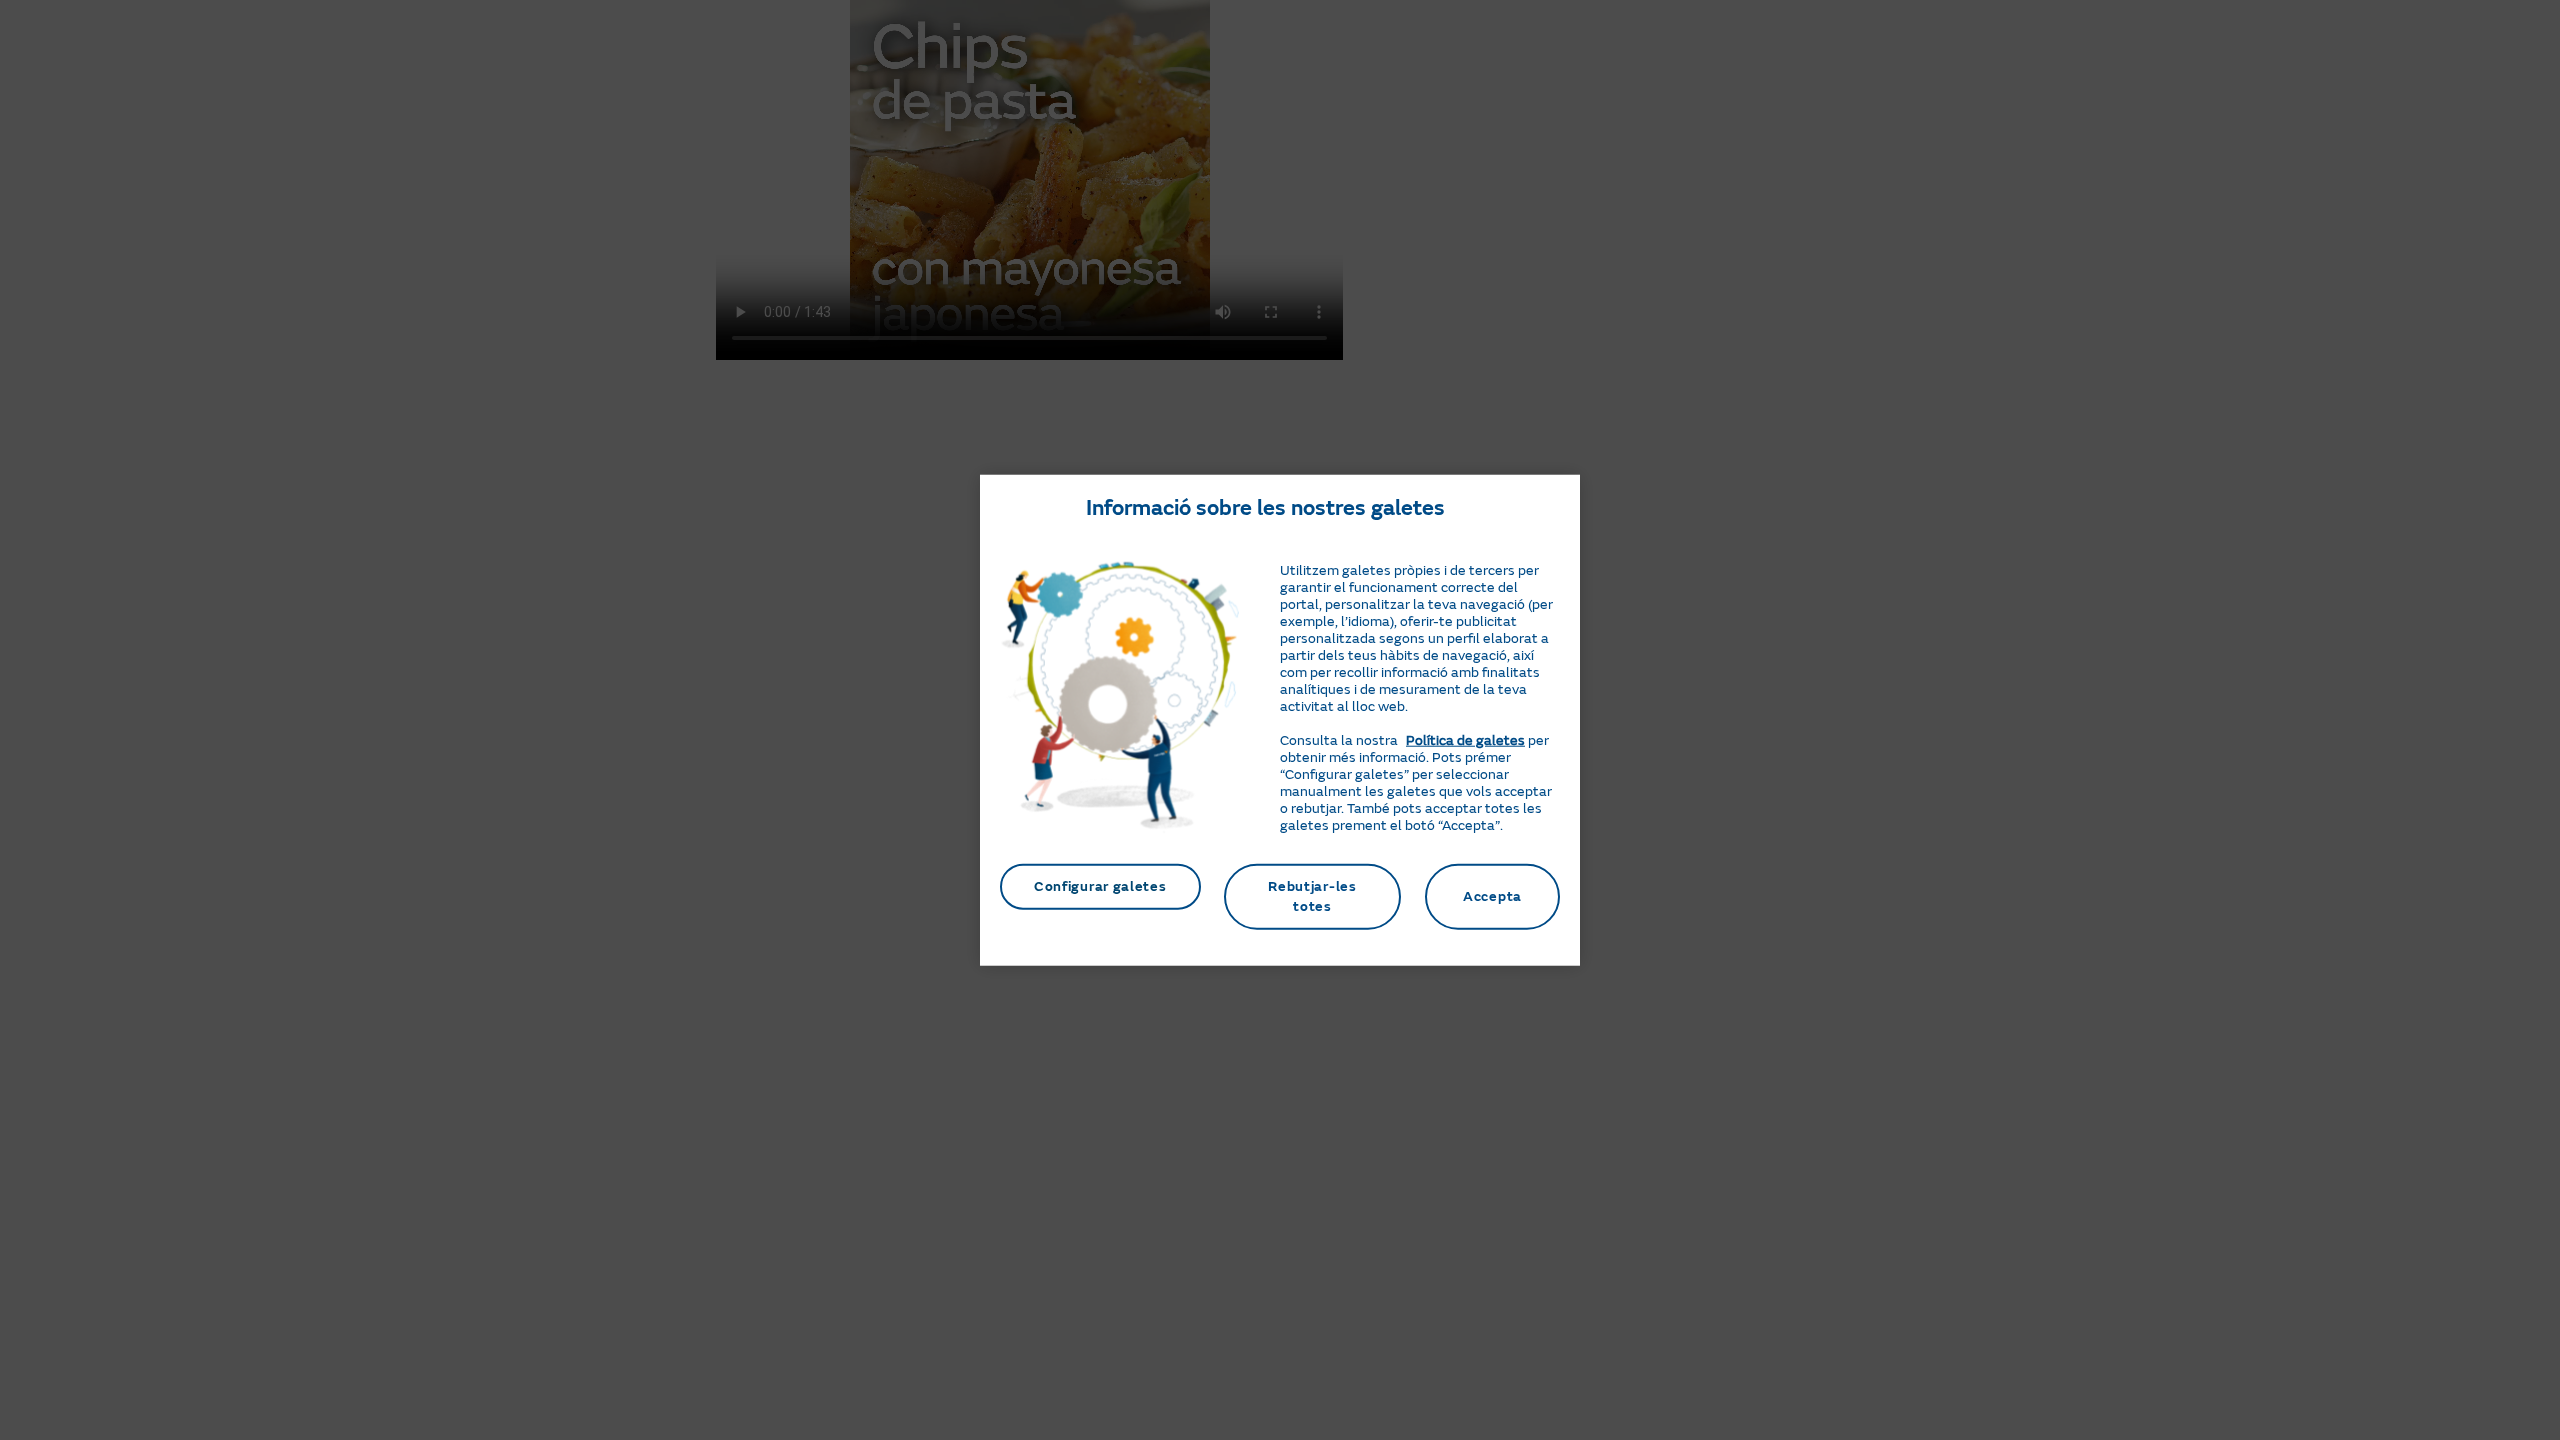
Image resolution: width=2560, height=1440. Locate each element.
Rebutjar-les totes (1312, 896)
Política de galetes (1465, 740)
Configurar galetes (1100, 886)
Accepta (1492, 896)
